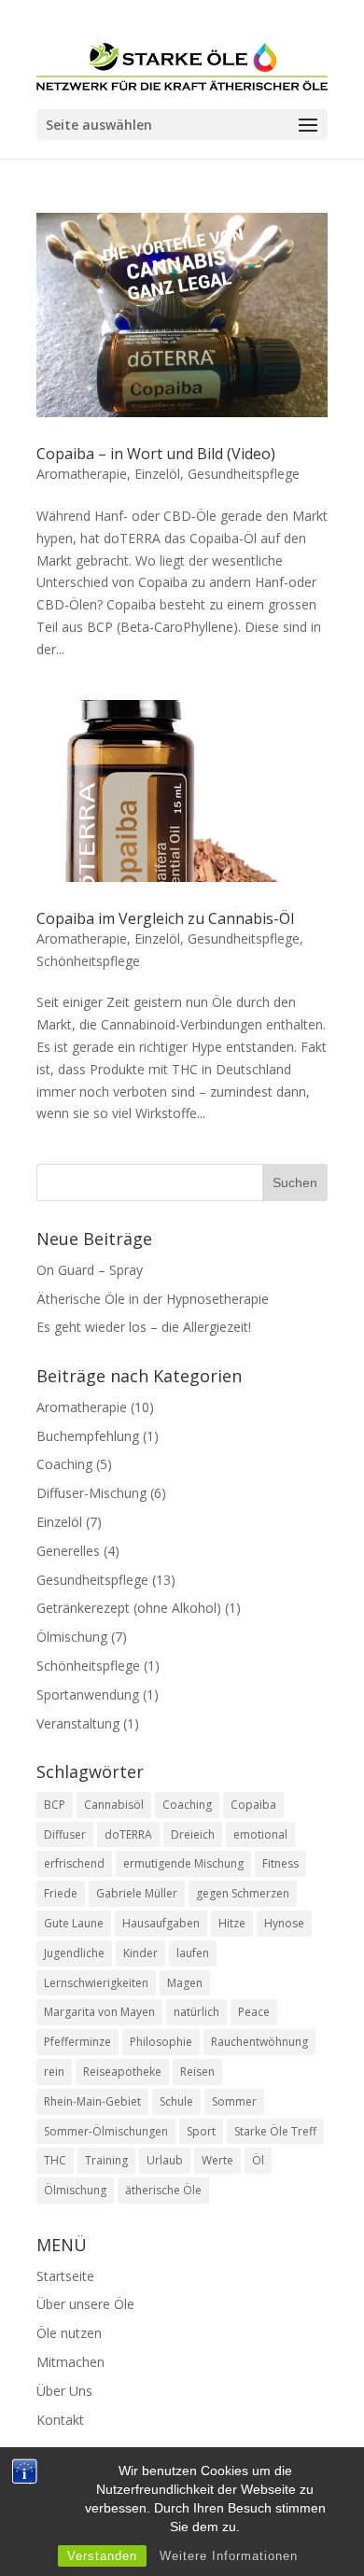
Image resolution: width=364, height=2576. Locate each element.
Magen (185, 1983)
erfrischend (74, 1863)
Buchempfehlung (88, 1436)
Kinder (140, 1953)
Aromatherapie (82, 474)
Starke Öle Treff (275, 2131)
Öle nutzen (69, 2333)
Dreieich (193, 1834)
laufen (193, 1953)
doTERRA (128, 1834)
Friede (61, 1893)
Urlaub (165, 2160)
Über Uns (64, 2391)
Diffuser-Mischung (91, 1493)
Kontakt (60, 2420)
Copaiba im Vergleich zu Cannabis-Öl (165, 918)
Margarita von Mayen (99, 2012)
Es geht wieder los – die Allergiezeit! (146, 1327)
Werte (217, 2160)
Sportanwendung (88, 1694)
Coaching (64, 1464)
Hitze (232, 1923)
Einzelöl (157, 474)
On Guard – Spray (90, 1270)
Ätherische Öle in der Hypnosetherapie (153, 1299)
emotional (260, 1834)
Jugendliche (74, 1953)
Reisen (197, 2072)
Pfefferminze (77, 2042)
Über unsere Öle (85, 2304)
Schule (176, 2101)
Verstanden (102, 2556)
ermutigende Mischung (183, 1863)
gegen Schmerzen (243, 1893)
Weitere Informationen (229, 2556)
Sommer (234, 2101)
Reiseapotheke (122, 2072)
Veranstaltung (78, 1723)
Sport (201, 2131)
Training (106, 2160)
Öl (258, 2160)
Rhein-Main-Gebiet (92, 2101)
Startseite (65, 2276)
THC (55, 2160)
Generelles (68, 1551)
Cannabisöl (114, 1805)
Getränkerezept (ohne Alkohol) (129, 1608)
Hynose (284, 1923)
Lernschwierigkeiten (96, 1983)
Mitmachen (70, 2362)
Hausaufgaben (161, 1923)
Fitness (280, 1863)
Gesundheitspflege (244, 474)
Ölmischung (72, 1637)
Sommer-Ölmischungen (106, 2131)
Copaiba (253, 1805)
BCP (55, 1805)
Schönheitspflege (88, 961)
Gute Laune (74, 1923)
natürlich (196, 2012)
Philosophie (161, 2042)
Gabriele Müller (137, 1893)
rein (54, 2072)
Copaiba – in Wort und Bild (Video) (156, 454)
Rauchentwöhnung (259, 2042)
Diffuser (65, 1834)
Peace (254, 2012)
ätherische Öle (163, 2190)
